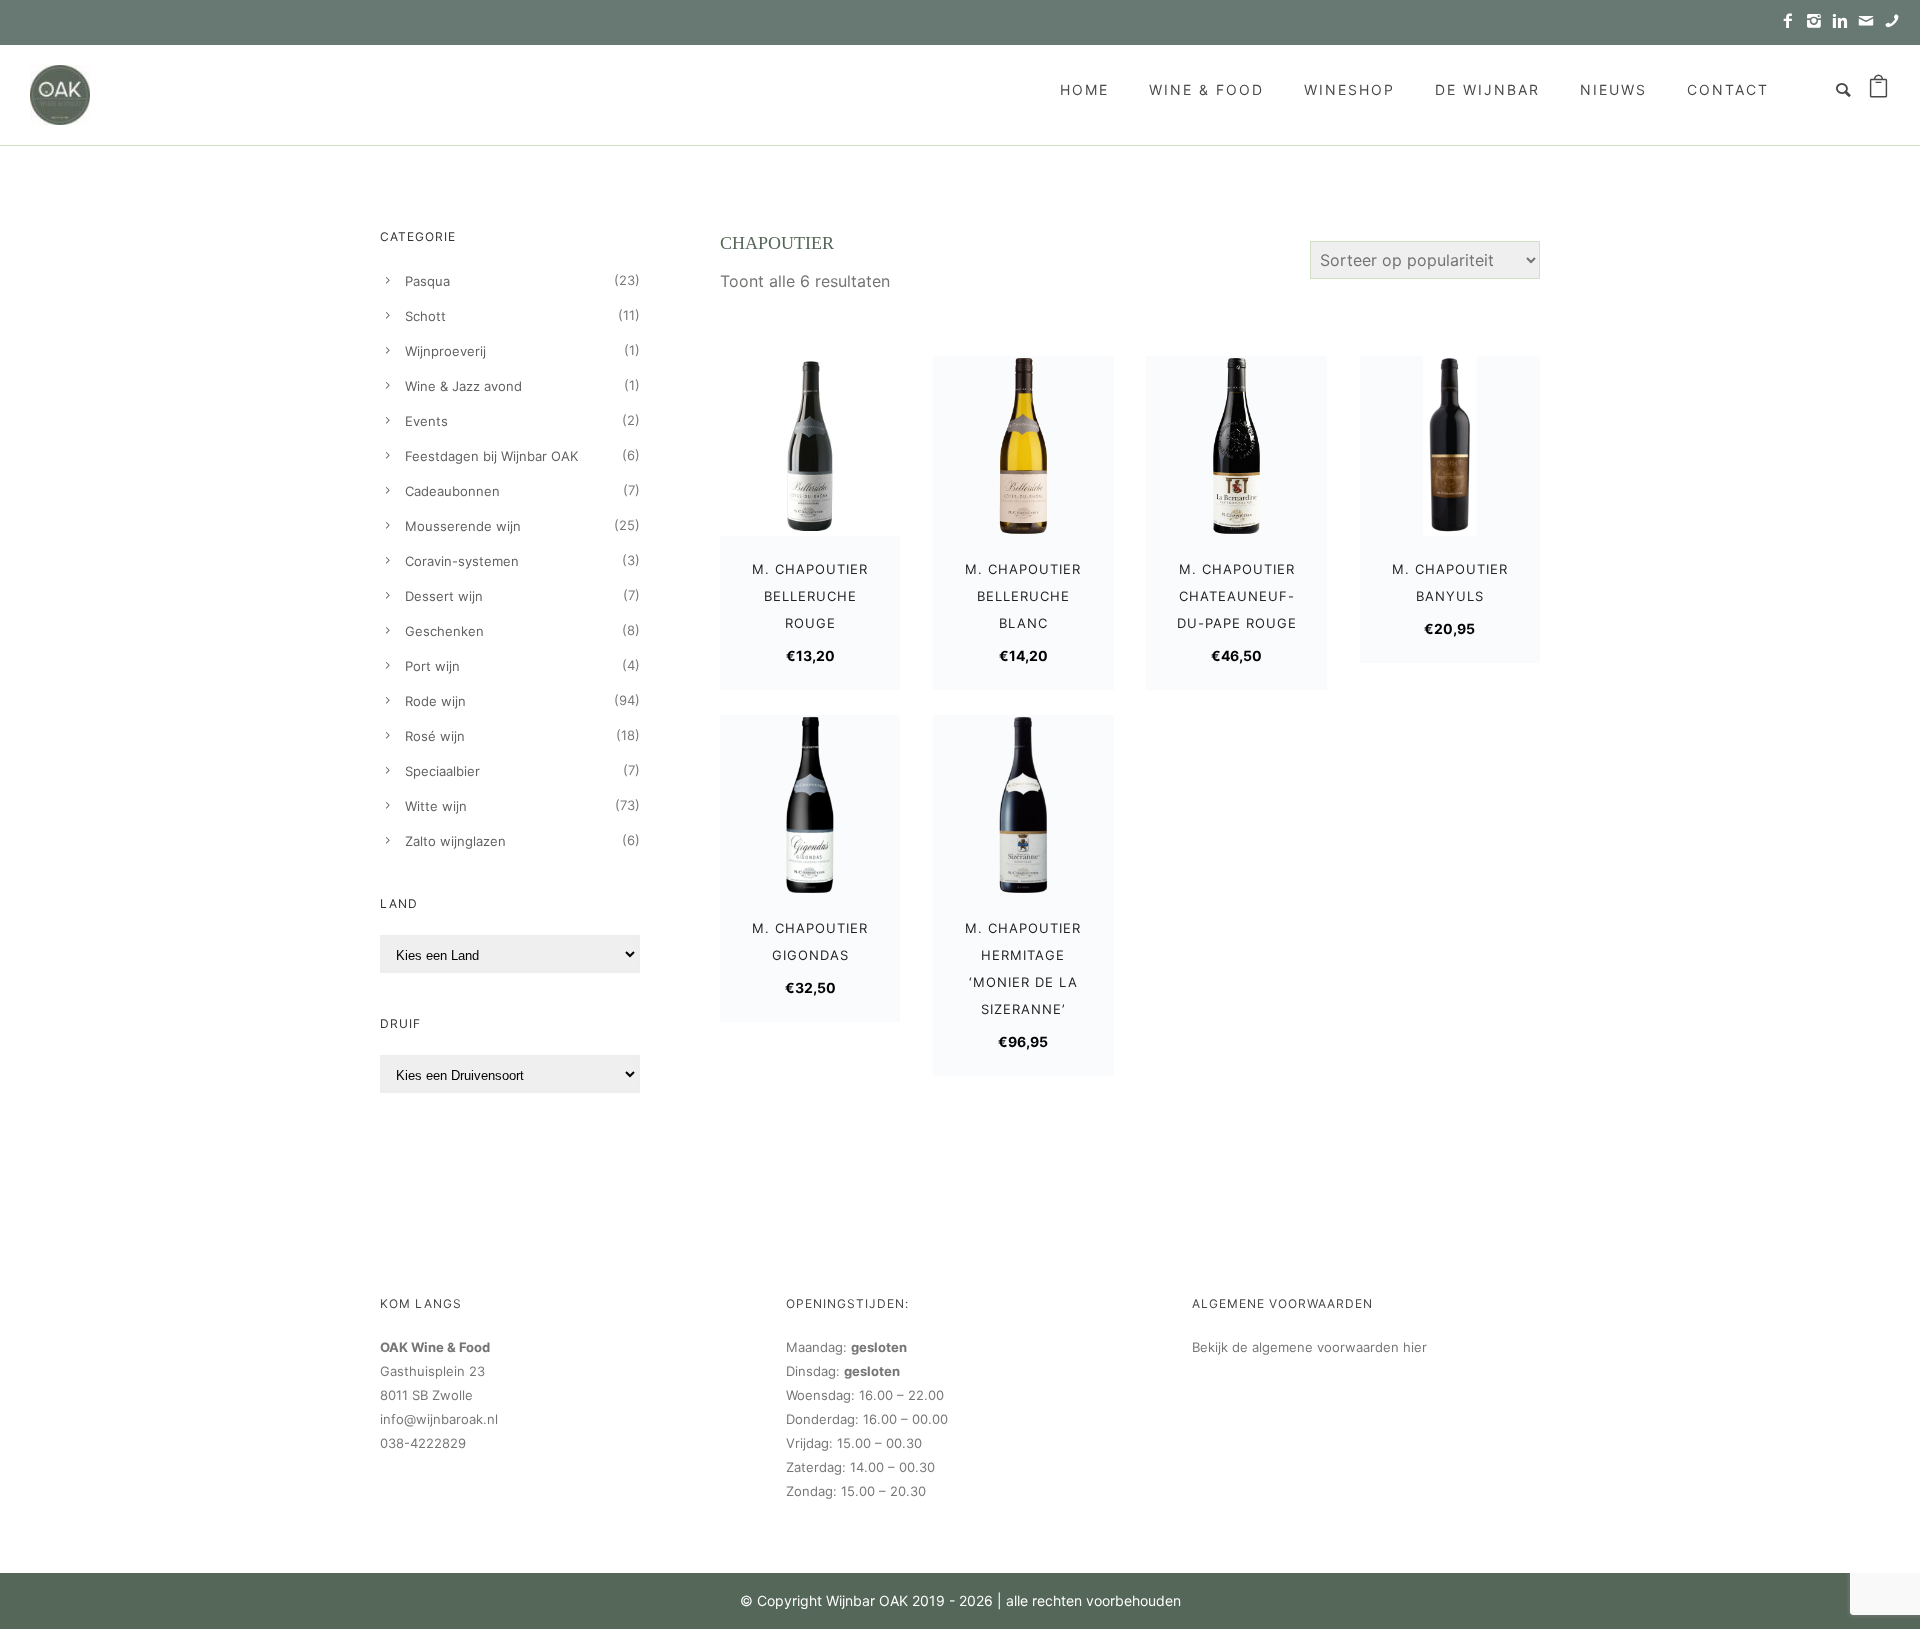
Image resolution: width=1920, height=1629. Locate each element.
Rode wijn (435, 701)
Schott (425, 316)
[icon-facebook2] (1793, 21)
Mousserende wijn (463, 526)
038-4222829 (423, 1443)
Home (1084, 89)
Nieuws (1613, 89)
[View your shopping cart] (1878, 90)
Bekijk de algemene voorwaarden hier (1309, 1347)
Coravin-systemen (462, 561)
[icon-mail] (1871, 21)
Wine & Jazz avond (463, 386)
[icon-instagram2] (1819, 21)
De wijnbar (1487, 89)
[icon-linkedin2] (1845, 21)
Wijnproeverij (445, 351)
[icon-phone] (1892, 21)
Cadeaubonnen (452, 491)
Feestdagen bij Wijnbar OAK (491, 456)
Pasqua (427, 281)
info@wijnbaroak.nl (439, 1419)
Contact (1728, 89)
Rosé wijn (435, 736)
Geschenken (444, 631)
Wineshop (1349, 89)
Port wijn (432, 666)
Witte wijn (436, 806)
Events (426, 421)
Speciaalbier (442, 771)
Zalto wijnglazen (455, 841)
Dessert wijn (444, 596)
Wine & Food (1206, 89)
